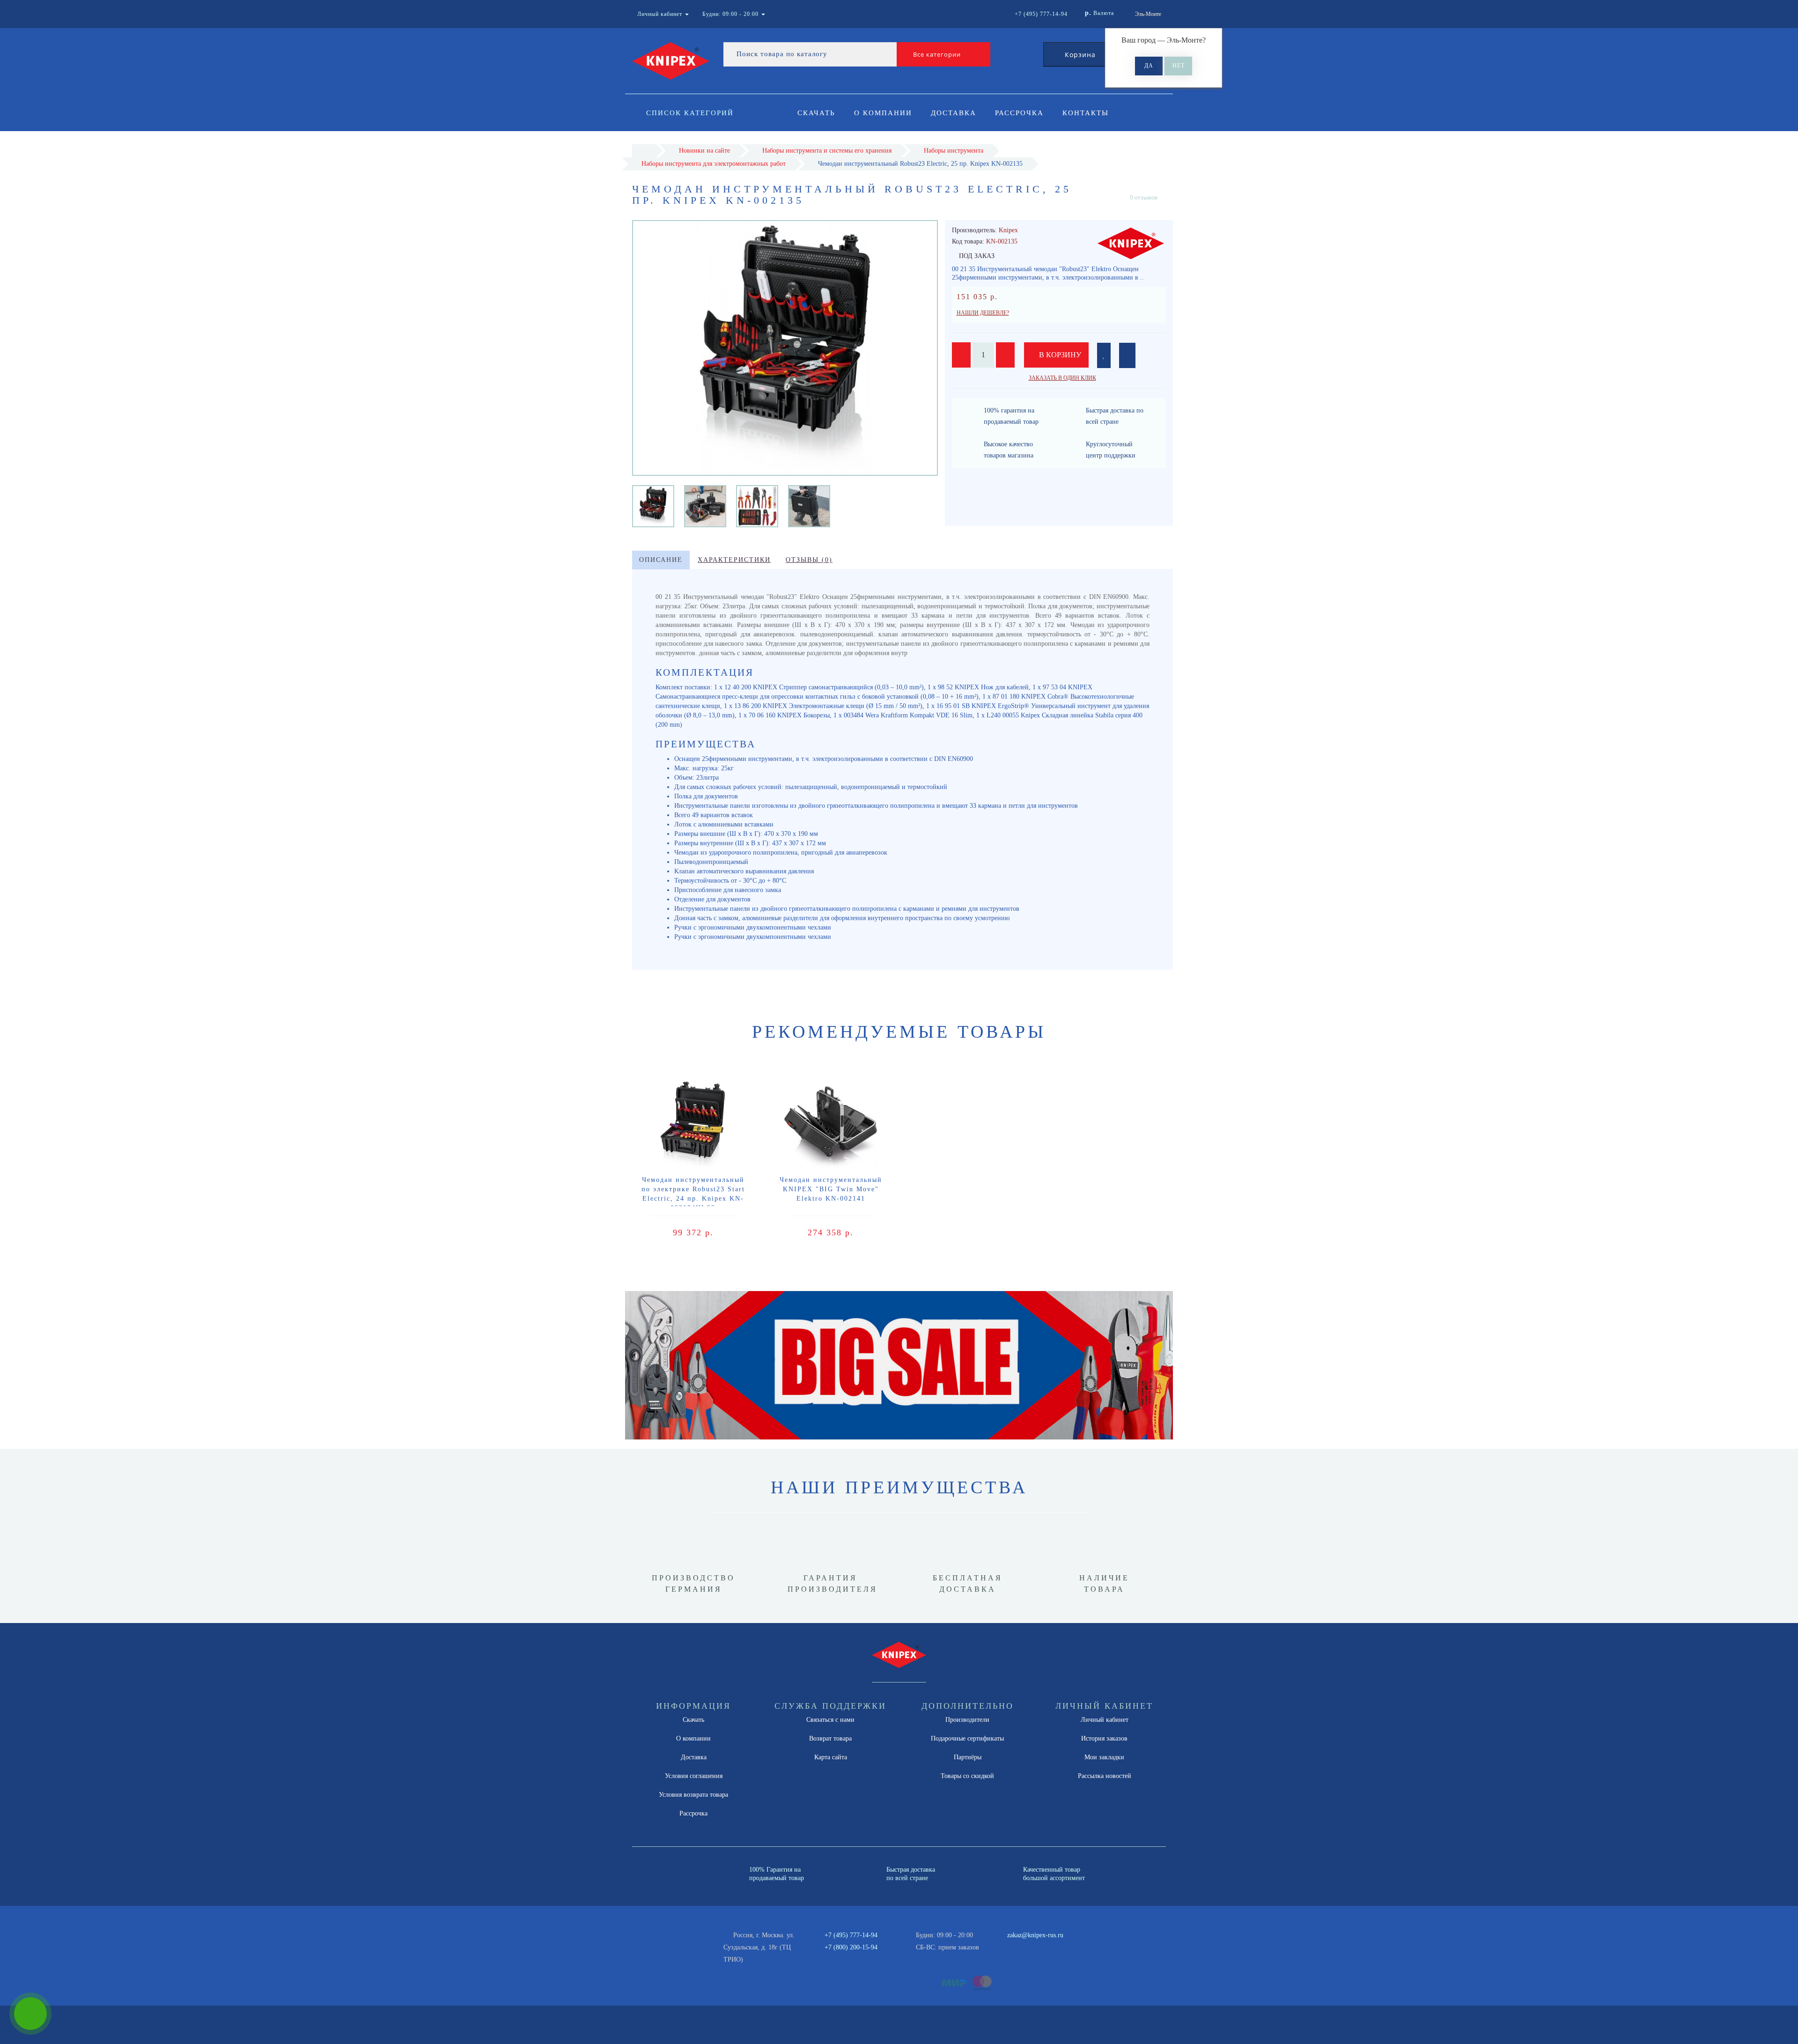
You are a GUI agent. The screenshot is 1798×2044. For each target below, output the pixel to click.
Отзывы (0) (809, 560)
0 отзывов (1144, 197)
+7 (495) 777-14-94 (851, 1935)
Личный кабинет (1105, 1720)
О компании (883, 113)
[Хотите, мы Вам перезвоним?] (30, 2014)
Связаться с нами (830, 1720)
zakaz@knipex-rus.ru (1035, 1935)
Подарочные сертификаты (967, 1738)
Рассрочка (1019, 113)
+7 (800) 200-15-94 (851, 1947)
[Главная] (644, 151)
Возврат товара (830, 1738)
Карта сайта (831, 1757)
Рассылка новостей (1105, 1776)
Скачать (816, 113)
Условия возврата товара (693, 1795)
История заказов (1104, 1738)
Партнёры (968, 1757)
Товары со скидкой (967, 1776)
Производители (967, 1720)
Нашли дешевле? (983, 313)
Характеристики (734, 560)
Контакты (1086, 113)
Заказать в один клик (1062, 378)
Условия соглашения (694, 1776)
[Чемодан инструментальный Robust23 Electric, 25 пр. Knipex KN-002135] (653, 505)
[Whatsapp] (1002, 1946)
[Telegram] (1017, 1948)
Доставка (954, 113)
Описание (661, 560)
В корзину (1059, 355)
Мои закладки (1104, 1757)
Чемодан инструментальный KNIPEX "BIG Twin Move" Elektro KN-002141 (831, 1189)
